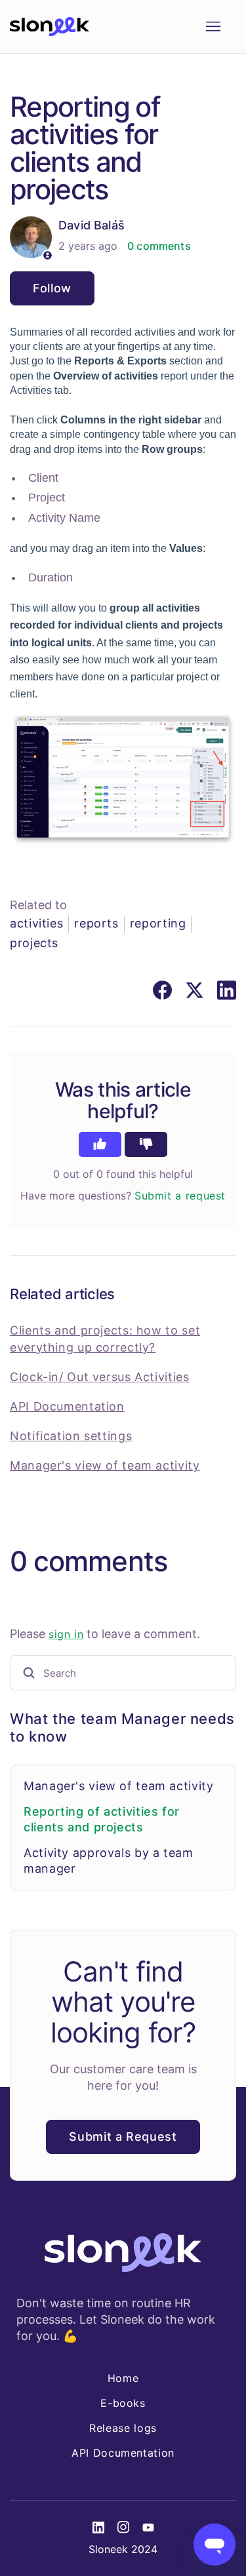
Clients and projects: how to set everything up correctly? (105, 1338)
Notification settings (71, 1436)
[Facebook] (162, 990)
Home (123, 2378)
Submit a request (180, 1196)
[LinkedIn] (227, 990)
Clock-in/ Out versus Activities (100, 1377)
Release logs (123, 2428)
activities (36, 923)
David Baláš (92, 225)
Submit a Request (123, 2137)
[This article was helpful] (100, 1144)
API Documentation (67, 1406)
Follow (52, 288)
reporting (158, 923)
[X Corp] (195, 990)
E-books (123, 2403)
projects (34, 943)
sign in (66, 1634)
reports (96, 923)
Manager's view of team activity (119, 1786)
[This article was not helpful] (146, 1144)
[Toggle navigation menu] (213, 27)
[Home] (50, 27)
